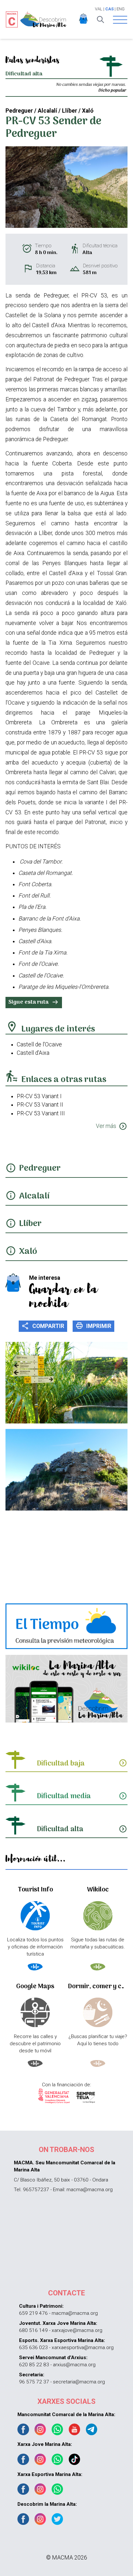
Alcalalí (34, 1196)
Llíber (30, 1224)
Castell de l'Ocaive (39, 1044)
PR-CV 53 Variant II (40, 1105)
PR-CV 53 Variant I (39, 1096)
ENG (121, 9)
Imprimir (93, 1326)
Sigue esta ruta (34, 1002)
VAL (99, 9)
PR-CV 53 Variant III (41, 1113)
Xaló (28, 1252)
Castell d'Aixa (33, 1053)
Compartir (43, 1326)
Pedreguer (40, 1169)
